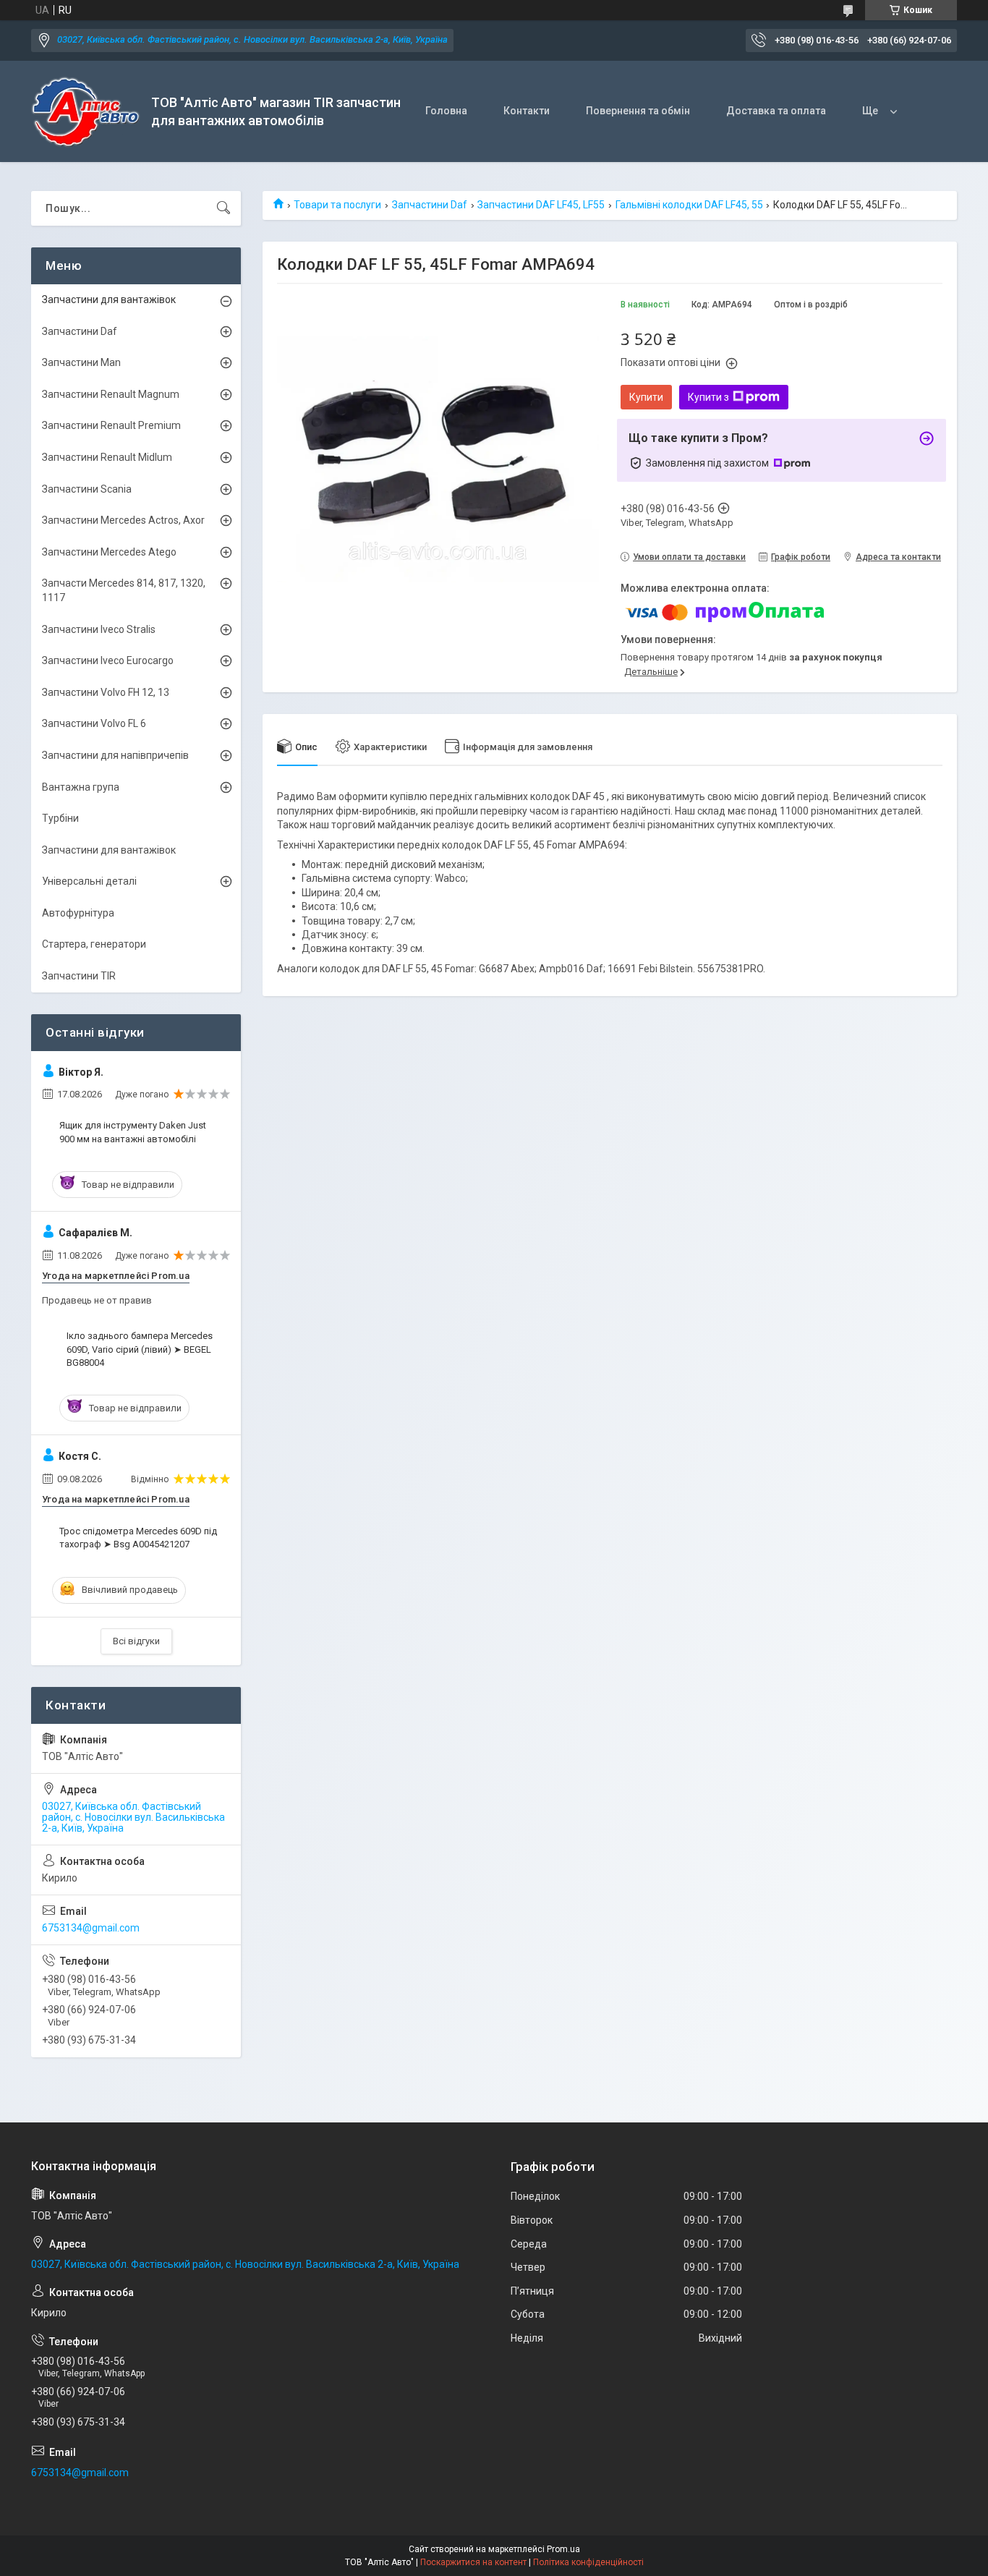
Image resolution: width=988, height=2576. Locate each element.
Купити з (708, 397)
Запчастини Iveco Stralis (99, 629)
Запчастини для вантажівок (109, 299)
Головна (446, 111)
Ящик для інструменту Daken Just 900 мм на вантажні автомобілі (133, 1132)
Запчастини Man (81, 362)
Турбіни (60, 818)
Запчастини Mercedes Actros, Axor (123, 520)
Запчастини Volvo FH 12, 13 (106, 692)
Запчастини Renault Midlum (107, 457)
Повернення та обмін (638, 111)
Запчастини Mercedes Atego (109, 552)
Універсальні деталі (89, 881)
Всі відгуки (136, 1641)
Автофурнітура (78, 913)
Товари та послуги (337, 205)
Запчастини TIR (79, 976)
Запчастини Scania (87, 489)
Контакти (527, 111)
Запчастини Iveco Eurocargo (108, 660)
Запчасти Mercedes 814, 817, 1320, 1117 (124, 590)
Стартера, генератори (94, 944)
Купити (646, 397)
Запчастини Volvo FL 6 (94, 723)
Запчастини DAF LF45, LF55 (541, 205)
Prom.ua (563, 2549)
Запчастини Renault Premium (111, 425)
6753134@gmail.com (91, 1928)
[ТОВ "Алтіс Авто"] (86, 112)
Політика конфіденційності (588, 2562)
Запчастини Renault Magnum (111, 394)
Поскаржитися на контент (473, 2562)
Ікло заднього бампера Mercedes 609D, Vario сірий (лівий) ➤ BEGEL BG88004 (140, 1349)
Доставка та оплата (776, 111)
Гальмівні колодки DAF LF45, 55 (689, 205)
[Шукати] (223, 208)
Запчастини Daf (430, 205)
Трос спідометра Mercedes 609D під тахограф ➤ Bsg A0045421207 (138, 1538)
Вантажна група (81, 787)
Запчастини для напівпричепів (115, 755)
